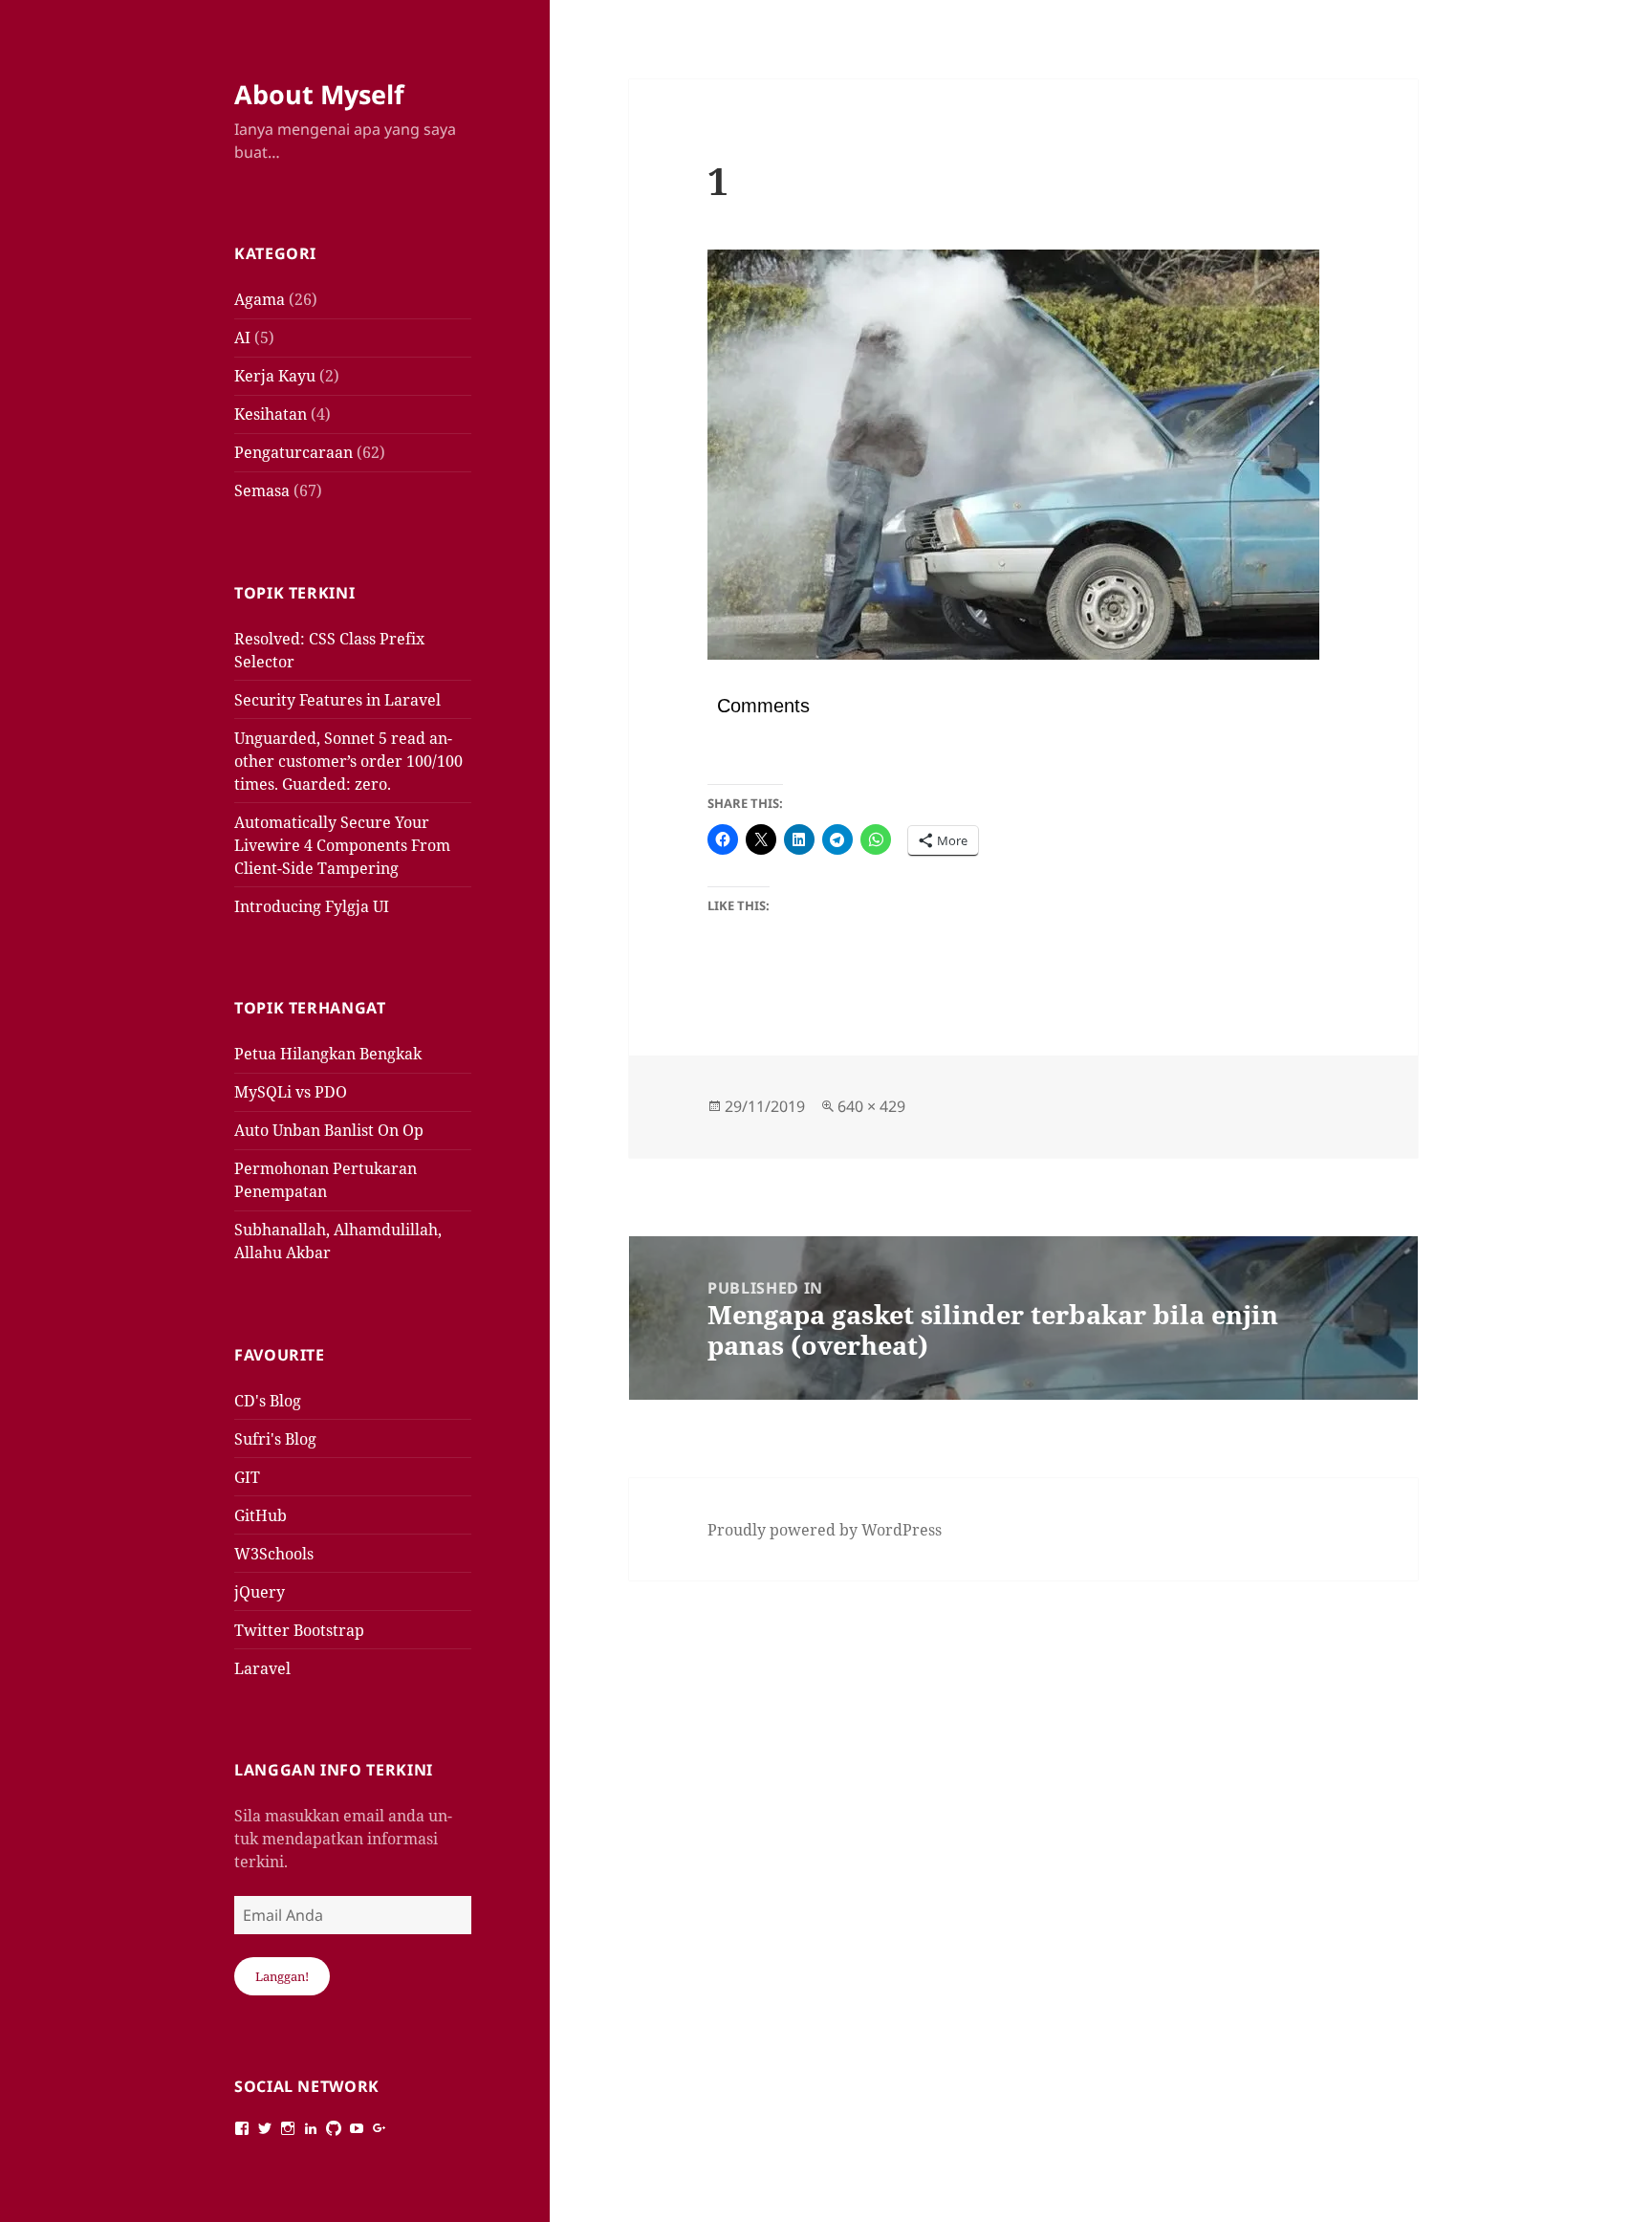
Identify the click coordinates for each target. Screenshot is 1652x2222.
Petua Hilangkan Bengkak (328, 1054)
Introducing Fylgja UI (312, 906)
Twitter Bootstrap (299, 1630)
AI (242, 338)
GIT (247, 1477)
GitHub (261, 1515)
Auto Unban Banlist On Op (329, 1130)
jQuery (260, 1592)
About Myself (319, 94)
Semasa (262, 490)
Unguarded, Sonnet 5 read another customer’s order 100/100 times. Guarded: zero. (348, 761)
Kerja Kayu (275, 376)
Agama (260, 299)
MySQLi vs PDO (291, 1092)
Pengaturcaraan (293, 452)
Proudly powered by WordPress (825, 1530)
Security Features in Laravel (337, 700)
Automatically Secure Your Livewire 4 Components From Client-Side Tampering (342, 845)
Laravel (262, 1668)
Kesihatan (271, 414)
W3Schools (274, 1554)
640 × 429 (871, 1106)
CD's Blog (268, 1401)
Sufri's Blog (275, 1439)
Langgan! (282, 1976)
